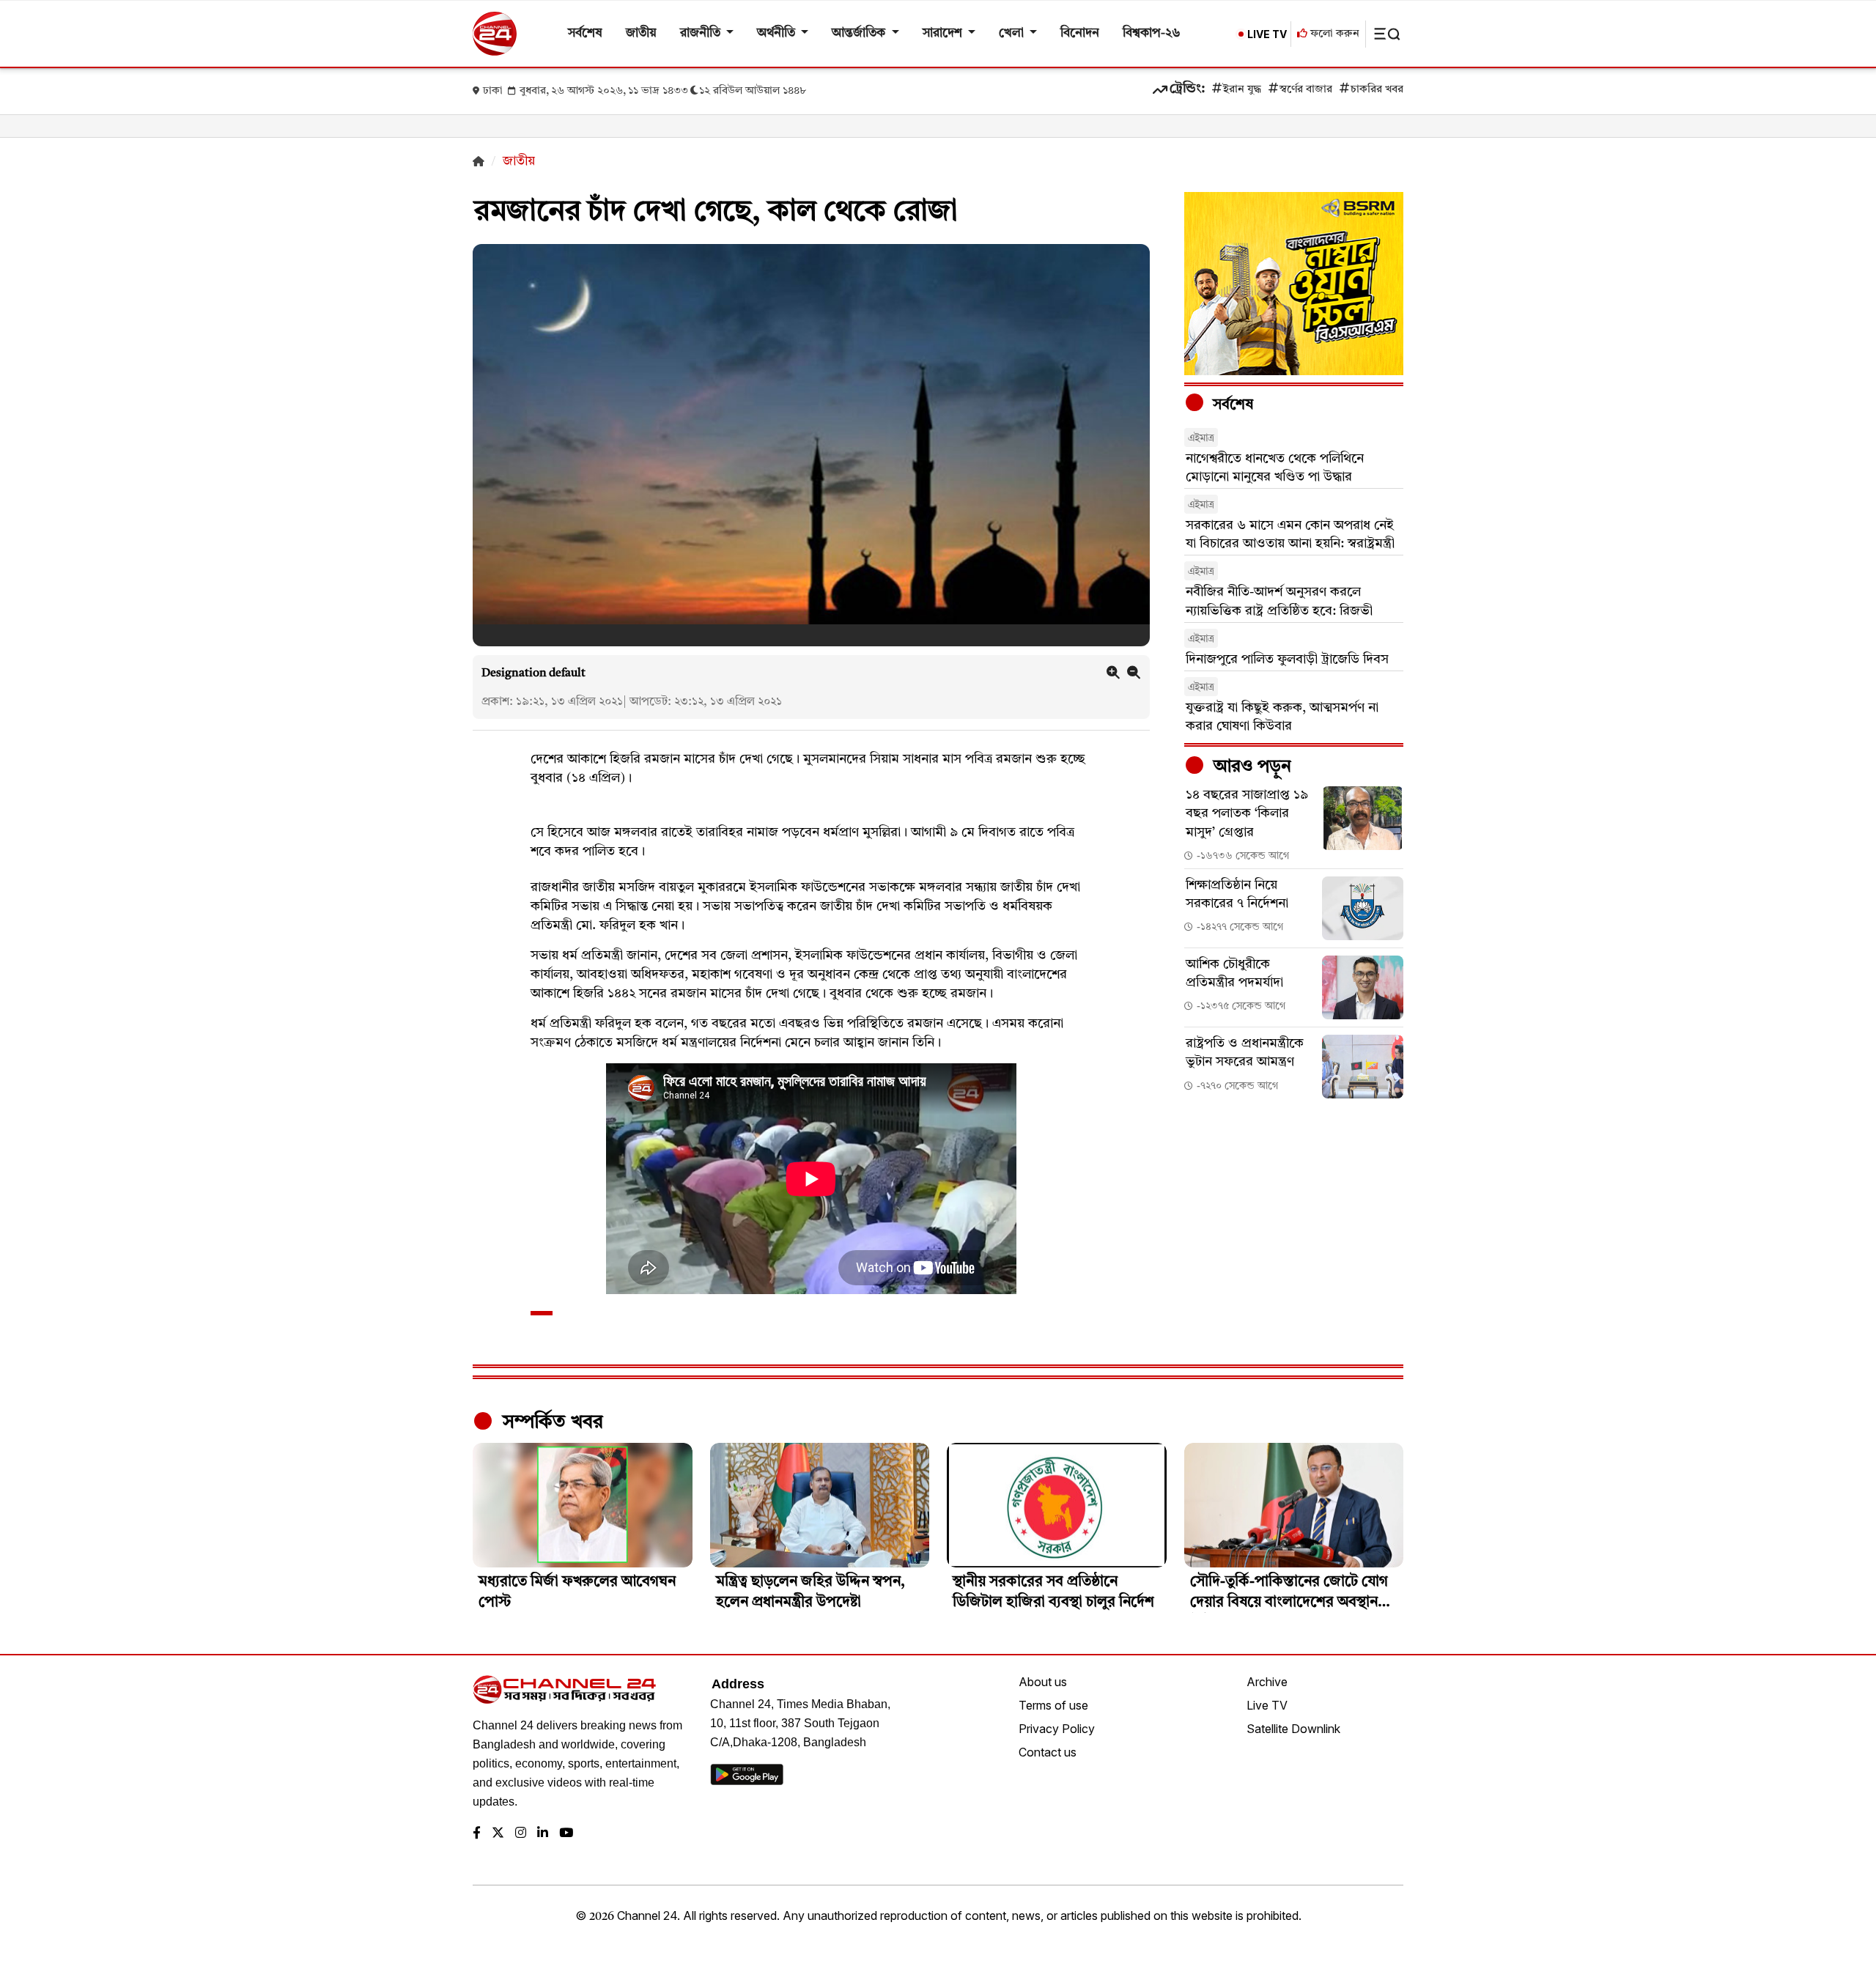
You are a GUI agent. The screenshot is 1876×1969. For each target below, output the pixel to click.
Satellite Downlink (1293, 1729)
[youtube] (566, 1834)
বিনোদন (1080, 33)
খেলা (1013, 33)
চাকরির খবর (1377, 90)
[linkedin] (543, 1834)
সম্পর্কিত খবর (550, 1422)
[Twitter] (498, 1834)
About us (1043, 1682)
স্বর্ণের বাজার (1306, 90)
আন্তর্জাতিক (860, 33)
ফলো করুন (1333, 34)
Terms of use (1053, 1705)
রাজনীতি (702, 33)
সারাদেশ (944, 33)
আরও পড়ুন (1250, 767)
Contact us (1048, 1752)
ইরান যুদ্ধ (1242, 90)
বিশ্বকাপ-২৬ (1152, 33)
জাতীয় (641, 33)
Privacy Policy (1057, 1729)
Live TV (1267, 1705)
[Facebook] (477, 1834)
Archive (1267, 1682)
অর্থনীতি (778, 33)
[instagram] (521, 1834)
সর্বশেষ (585, 33)
